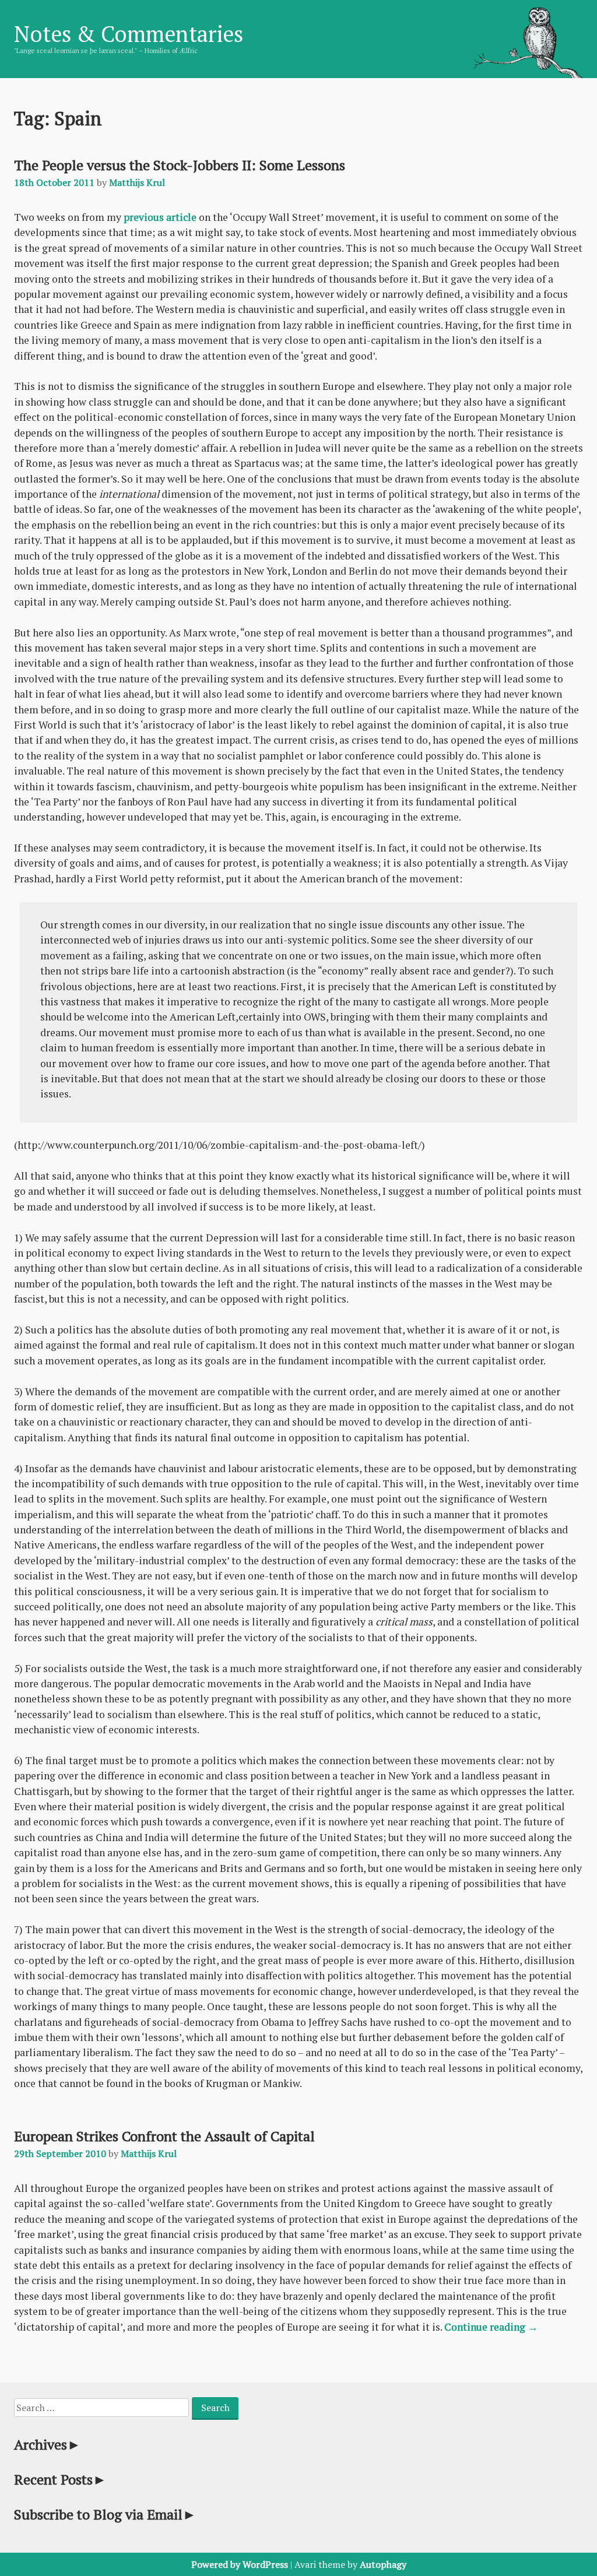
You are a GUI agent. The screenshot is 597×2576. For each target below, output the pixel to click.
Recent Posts (60, 2479)
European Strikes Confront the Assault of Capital (164, 2136)
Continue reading (491, 2327)
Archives (48, 2444)
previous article (160, 217)
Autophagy (383, 2564)
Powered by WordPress (240, 2564)
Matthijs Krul (137, 182)
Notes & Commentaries (129, 34)
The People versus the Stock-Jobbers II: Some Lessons (180, 165)
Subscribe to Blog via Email (105, 2514)
